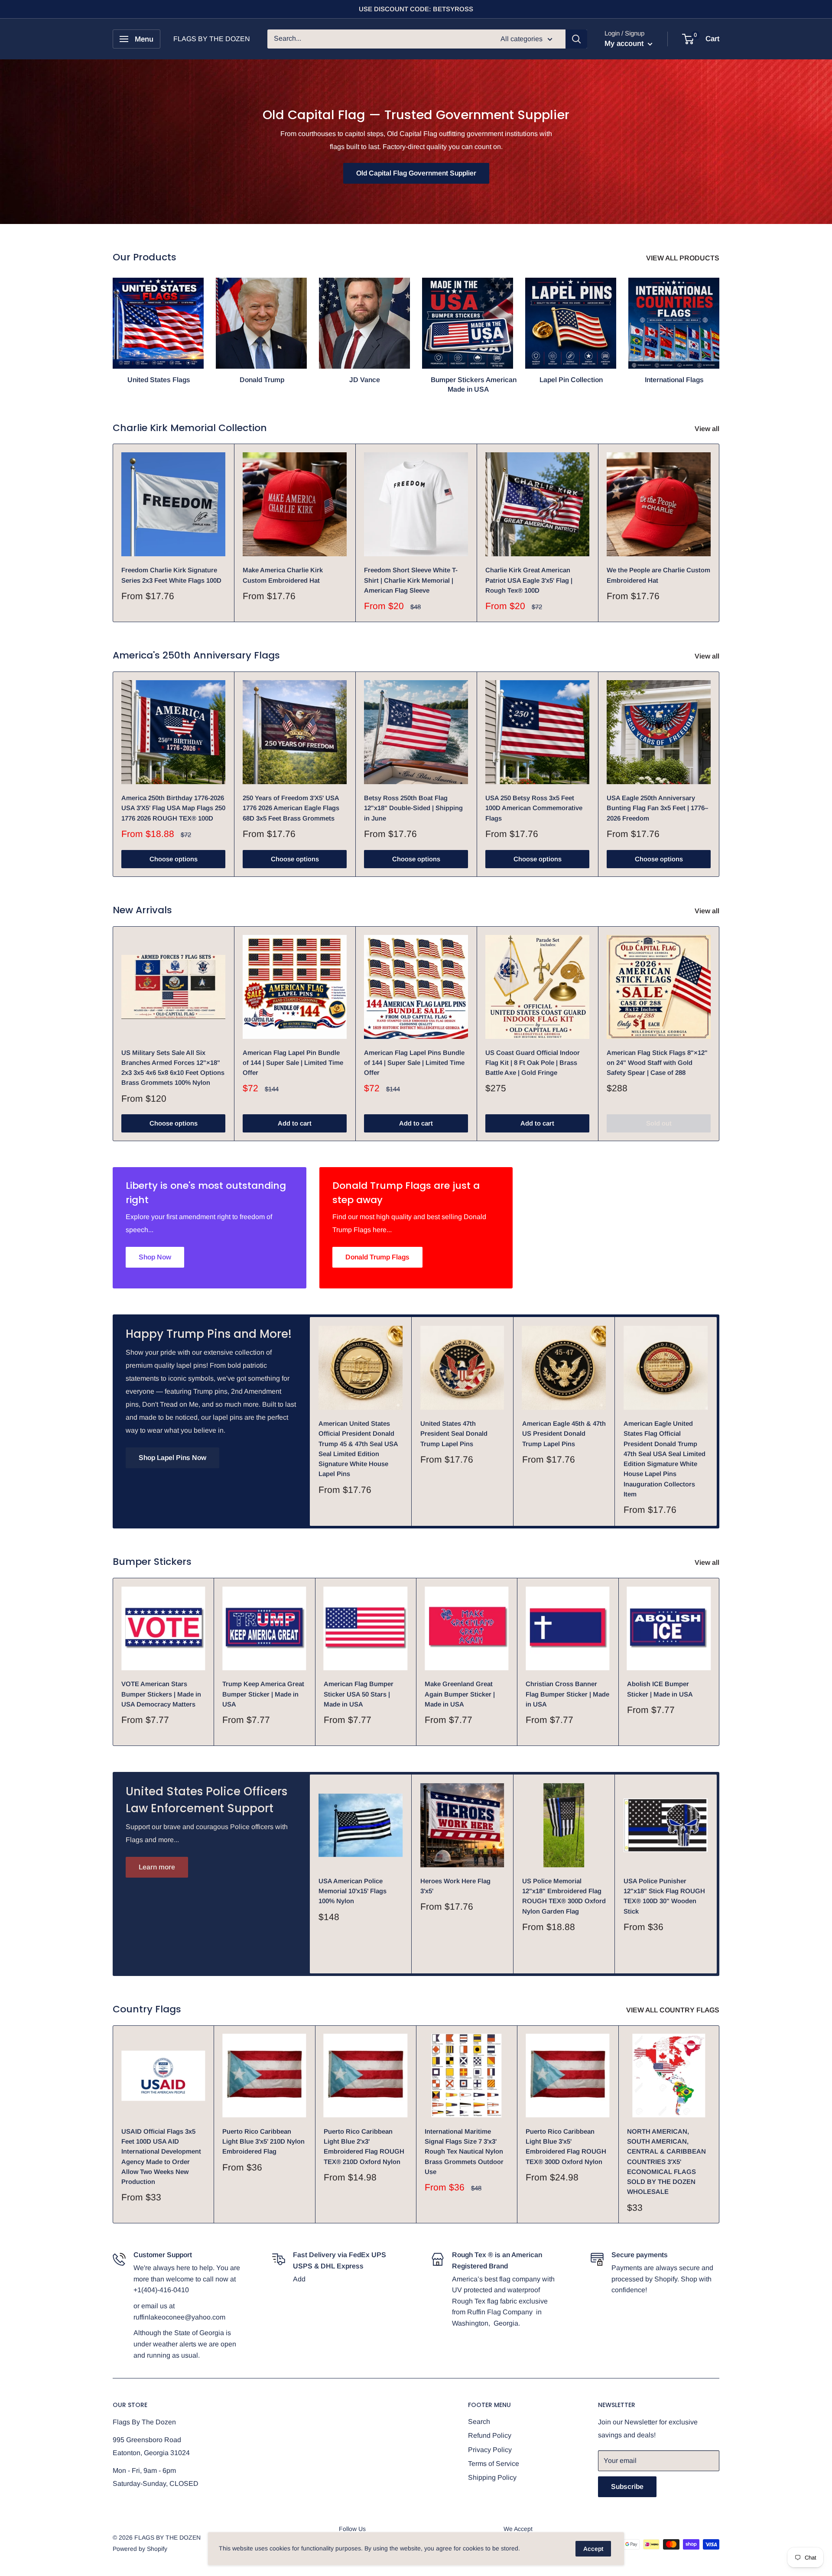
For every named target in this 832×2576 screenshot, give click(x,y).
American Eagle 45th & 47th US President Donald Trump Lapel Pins (564, 1434)
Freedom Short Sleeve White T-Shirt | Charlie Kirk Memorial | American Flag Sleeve (411, 580)
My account (625, 44)
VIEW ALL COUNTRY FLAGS (674, 2010)
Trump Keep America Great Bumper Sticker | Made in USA (263, 1694)
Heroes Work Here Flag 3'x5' (455, 1886)
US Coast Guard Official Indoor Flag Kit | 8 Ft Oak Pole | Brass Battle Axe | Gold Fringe (533, 1063)
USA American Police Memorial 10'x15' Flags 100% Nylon (353, 1891)
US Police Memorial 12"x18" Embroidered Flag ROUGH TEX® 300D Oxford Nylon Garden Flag (564, 1896)
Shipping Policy (492, 2477)
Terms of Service (494, 2464)
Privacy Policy (490, 2450)
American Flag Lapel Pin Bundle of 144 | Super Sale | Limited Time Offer (293, 1063)
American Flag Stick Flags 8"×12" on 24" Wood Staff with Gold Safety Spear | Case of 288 (657, 1063)
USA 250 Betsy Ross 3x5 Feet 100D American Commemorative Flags (534, 808)
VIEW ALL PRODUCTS (684, 258)
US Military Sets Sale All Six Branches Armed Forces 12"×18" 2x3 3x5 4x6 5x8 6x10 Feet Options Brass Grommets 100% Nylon (173, 1068)
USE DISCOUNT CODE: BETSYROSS (416, 9)
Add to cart (295, 1123)
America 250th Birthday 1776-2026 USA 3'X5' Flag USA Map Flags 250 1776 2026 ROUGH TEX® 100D (173, 808)
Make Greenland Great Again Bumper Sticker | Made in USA (460, 1694)
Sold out (659, 1123)
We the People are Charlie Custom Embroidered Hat (658, 575)
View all (708, 429)
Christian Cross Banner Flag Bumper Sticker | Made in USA (567, 1694)
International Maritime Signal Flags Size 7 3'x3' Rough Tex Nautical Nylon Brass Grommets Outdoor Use (464, 2151)
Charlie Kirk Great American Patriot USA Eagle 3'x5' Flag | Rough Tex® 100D (529, 580)
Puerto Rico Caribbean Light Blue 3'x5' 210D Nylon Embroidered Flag (263, 2141)
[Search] (576, 39)
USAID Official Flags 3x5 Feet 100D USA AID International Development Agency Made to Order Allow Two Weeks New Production (161, 2156)
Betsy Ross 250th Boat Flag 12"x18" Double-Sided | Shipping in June (413, 808)
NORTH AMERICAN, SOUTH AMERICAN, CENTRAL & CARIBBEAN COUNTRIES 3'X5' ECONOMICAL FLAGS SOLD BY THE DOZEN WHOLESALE (666, 2162)
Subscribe (627, 2487)
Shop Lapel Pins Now (172, 1458)
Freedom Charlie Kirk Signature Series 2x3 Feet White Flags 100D (171, 575)
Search (479, 2422)
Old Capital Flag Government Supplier (416, 173)
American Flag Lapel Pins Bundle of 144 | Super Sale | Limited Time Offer (414, 1063)
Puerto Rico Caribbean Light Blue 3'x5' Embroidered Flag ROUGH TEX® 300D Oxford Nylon (566, 2146)
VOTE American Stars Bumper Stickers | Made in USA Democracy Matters (161, 1694)
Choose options (174, 859)
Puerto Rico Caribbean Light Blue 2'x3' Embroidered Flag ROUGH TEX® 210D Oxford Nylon (364, 2146)
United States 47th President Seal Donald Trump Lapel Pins (454, 1434)
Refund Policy (490, 2435)
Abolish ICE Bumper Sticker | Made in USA (660, 1689)
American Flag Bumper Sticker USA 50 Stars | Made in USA (359, 1694)
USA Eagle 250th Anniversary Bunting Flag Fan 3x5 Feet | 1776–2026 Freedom (657, 808)
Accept (593, 2549)
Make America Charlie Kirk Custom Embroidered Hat (283, 575)
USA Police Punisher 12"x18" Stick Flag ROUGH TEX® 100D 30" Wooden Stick (664, 1896)
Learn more (157, 1867)
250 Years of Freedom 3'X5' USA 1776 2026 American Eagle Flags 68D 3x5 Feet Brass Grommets (291, 808)
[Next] (719, 327)
